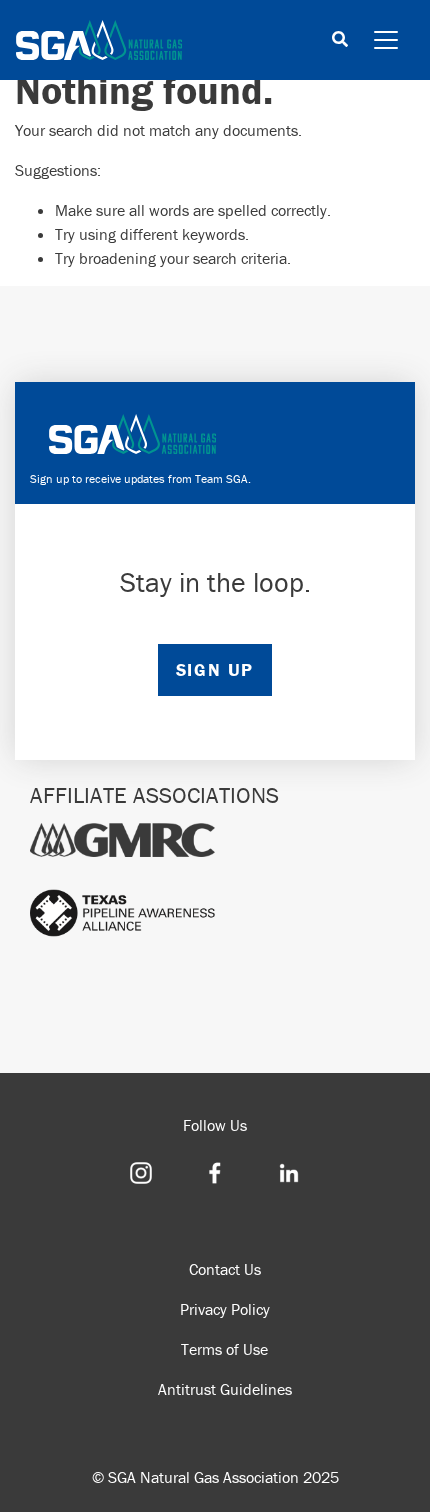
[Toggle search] (340, 40)
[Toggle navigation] (386, 40)
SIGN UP (215, 669)
